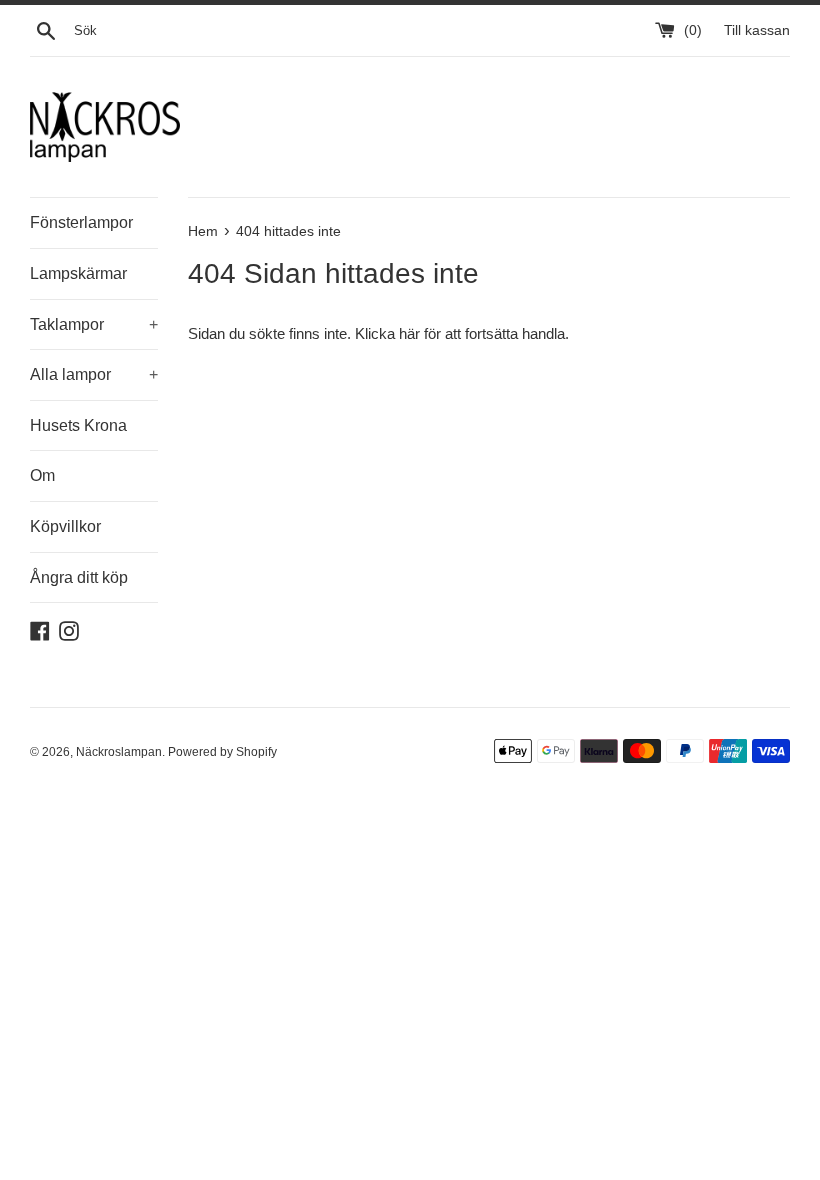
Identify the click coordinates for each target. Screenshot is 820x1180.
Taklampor (94, 324)
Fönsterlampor (81, 222)
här (409, 333)
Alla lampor (94, 374)
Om (42, 475)
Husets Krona (78, 425)
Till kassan (757, 30)
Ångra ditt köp (79, 577)
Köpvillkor (65, 526)
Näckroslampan (119, 752)
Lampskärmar (78, 273)
